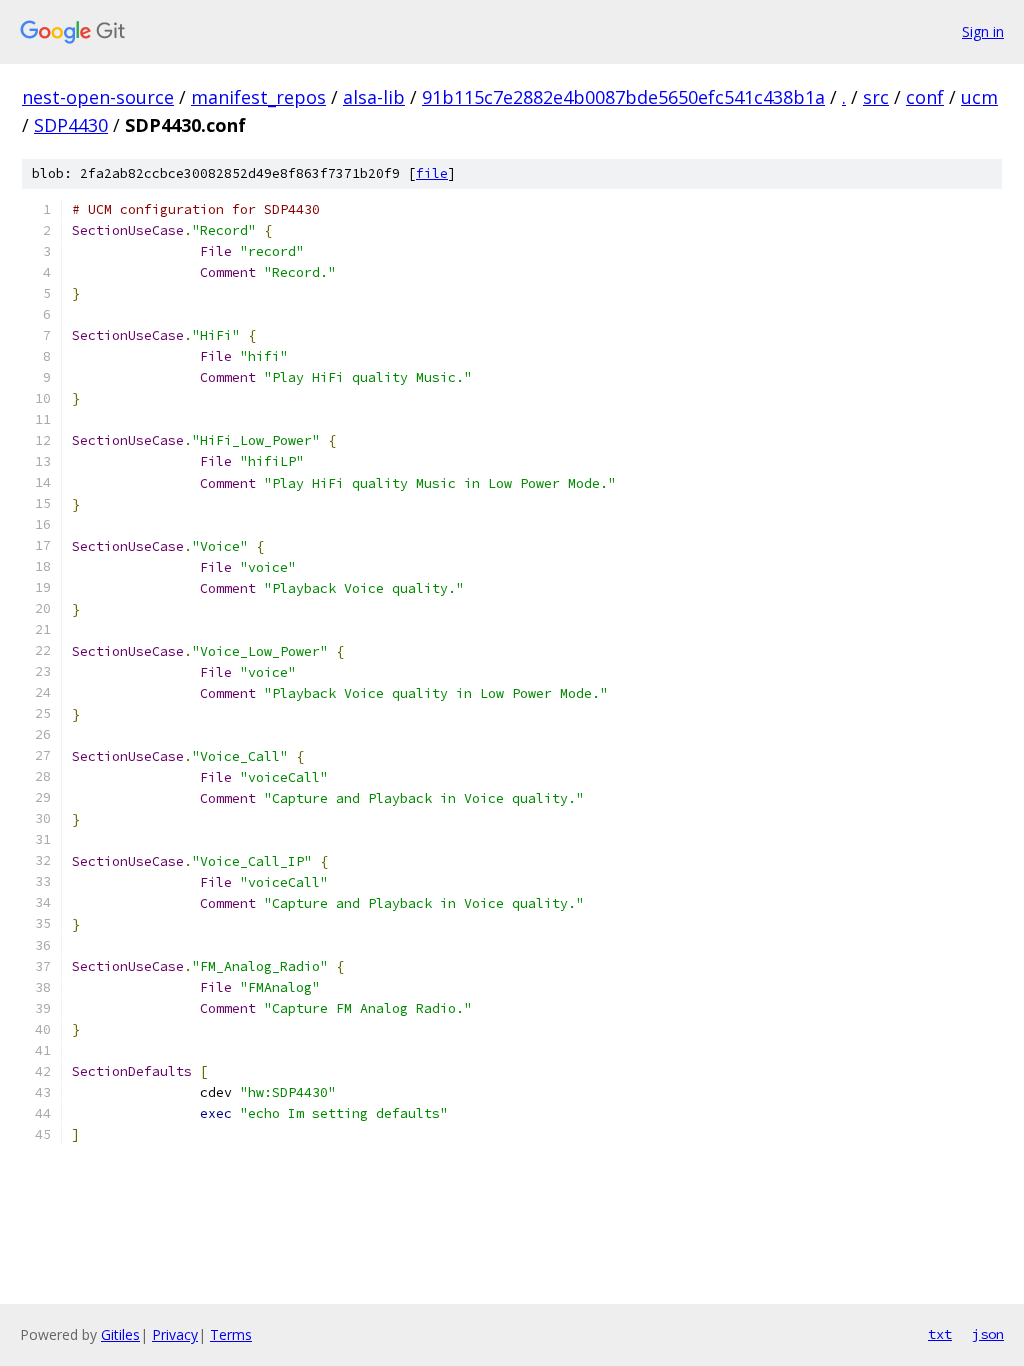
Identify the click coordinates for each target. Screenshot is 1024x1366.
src (876, 97)
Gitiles (120, 1334)
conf (925, 97)
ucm (979, 97)
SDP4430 (71, 125)
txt (940, 1334)
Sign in (983, 31)
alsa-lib (374, 97)
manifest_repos (258, 97)
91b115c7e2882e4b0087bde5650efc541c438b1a (623, 97)
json (988, 1334)
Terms (231, 1334)
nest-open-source (98, 97)
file (432, 173)
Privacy (175, 1334)
